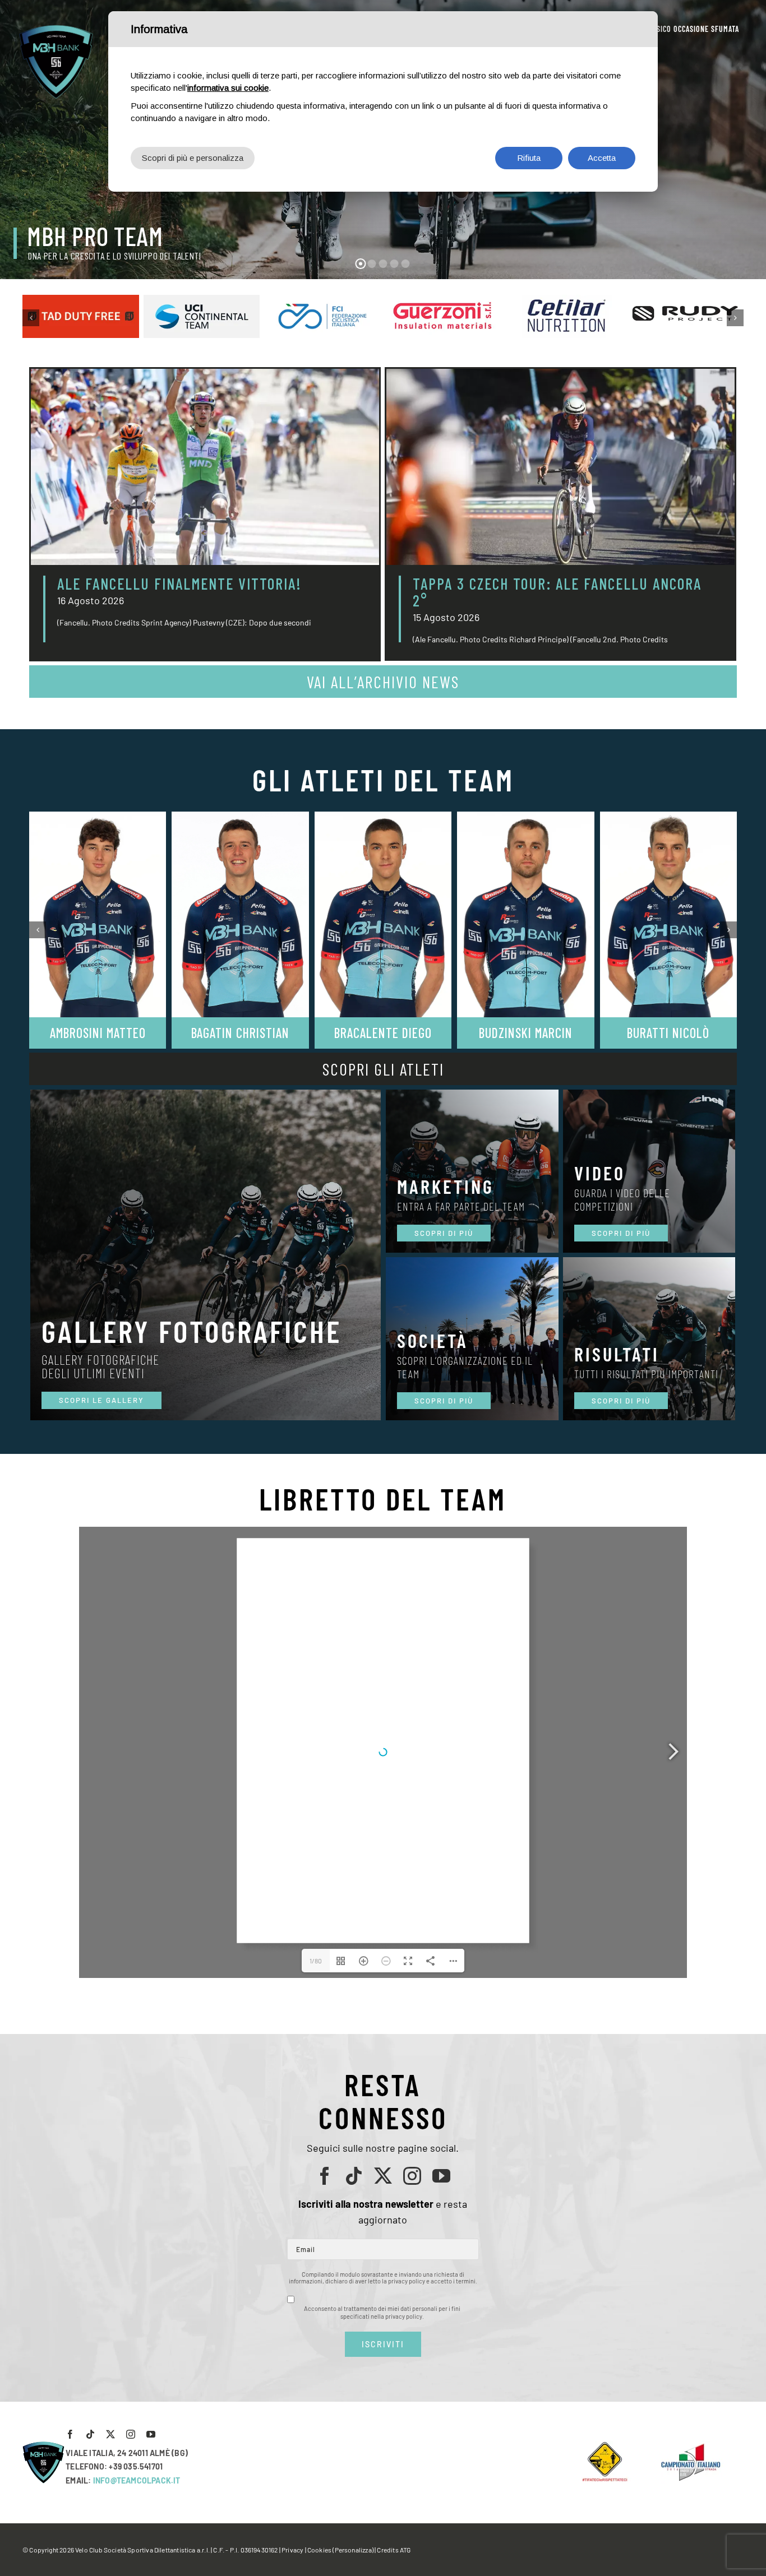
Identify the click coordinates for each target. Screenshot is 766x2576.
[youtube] (441, 2176)
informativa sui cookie (228, 88)
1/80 (316, 1961)
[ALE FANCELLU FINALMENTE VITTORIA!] (205, 467)
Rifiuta (529, 158)
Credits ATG (394, 2550)
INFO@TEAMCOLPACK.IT (137, 2480)
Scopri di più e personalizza (193, 158)
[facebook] (325, 2176)
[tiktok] (354, 2176)
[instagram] (412, 2176)
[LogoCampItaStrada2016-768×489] (690, 2446)
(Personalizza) (353, 2550)
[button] (31, 318)
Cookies (319, 2550)
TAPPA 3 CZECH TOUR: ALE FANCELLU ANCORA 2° (557, 592)
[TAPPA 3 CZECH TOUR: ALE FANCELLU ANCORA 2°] (560, 467)
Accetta (602, 158)
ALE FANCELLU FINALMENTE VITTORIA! (179, 583)
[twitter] (383, 2176)
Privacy (292, 2550)
